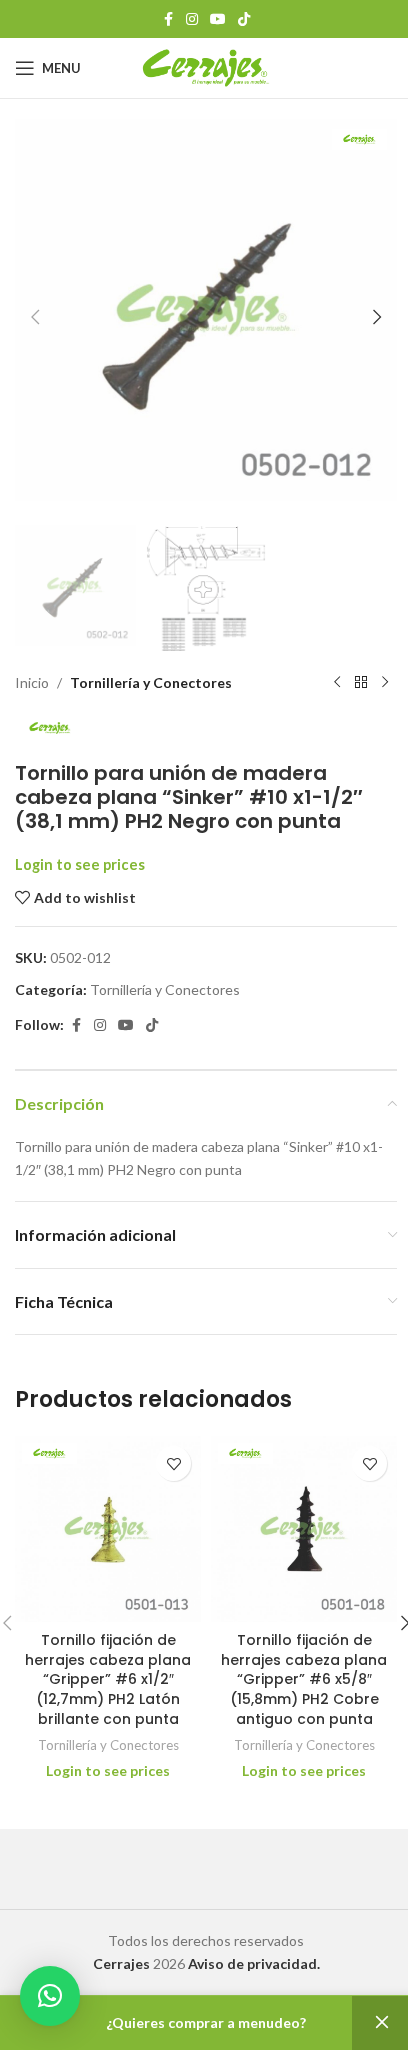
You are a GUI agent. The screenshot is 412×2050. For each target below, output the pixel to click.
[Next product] (385, 683)
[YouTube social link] (218, 19)
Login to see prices (80, 864)
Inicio (32, 682)
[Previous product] (337, 683)
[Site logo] (206, 66)
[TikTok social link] (244, 19)
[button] (35, 317)
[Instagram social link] (192, 19)
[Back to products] (361, 683)
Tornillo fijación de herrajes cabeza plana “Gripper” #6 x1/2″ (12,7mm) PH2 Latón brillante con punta (108, 1679)
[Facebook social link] (168, 19)
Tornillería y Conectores (151, 682)
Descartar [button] (382, 2023)
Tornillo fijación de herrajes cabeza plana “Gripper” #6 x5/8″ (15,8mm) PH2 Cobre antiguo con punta (304, 1679)
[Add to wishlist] (173, 1463)
